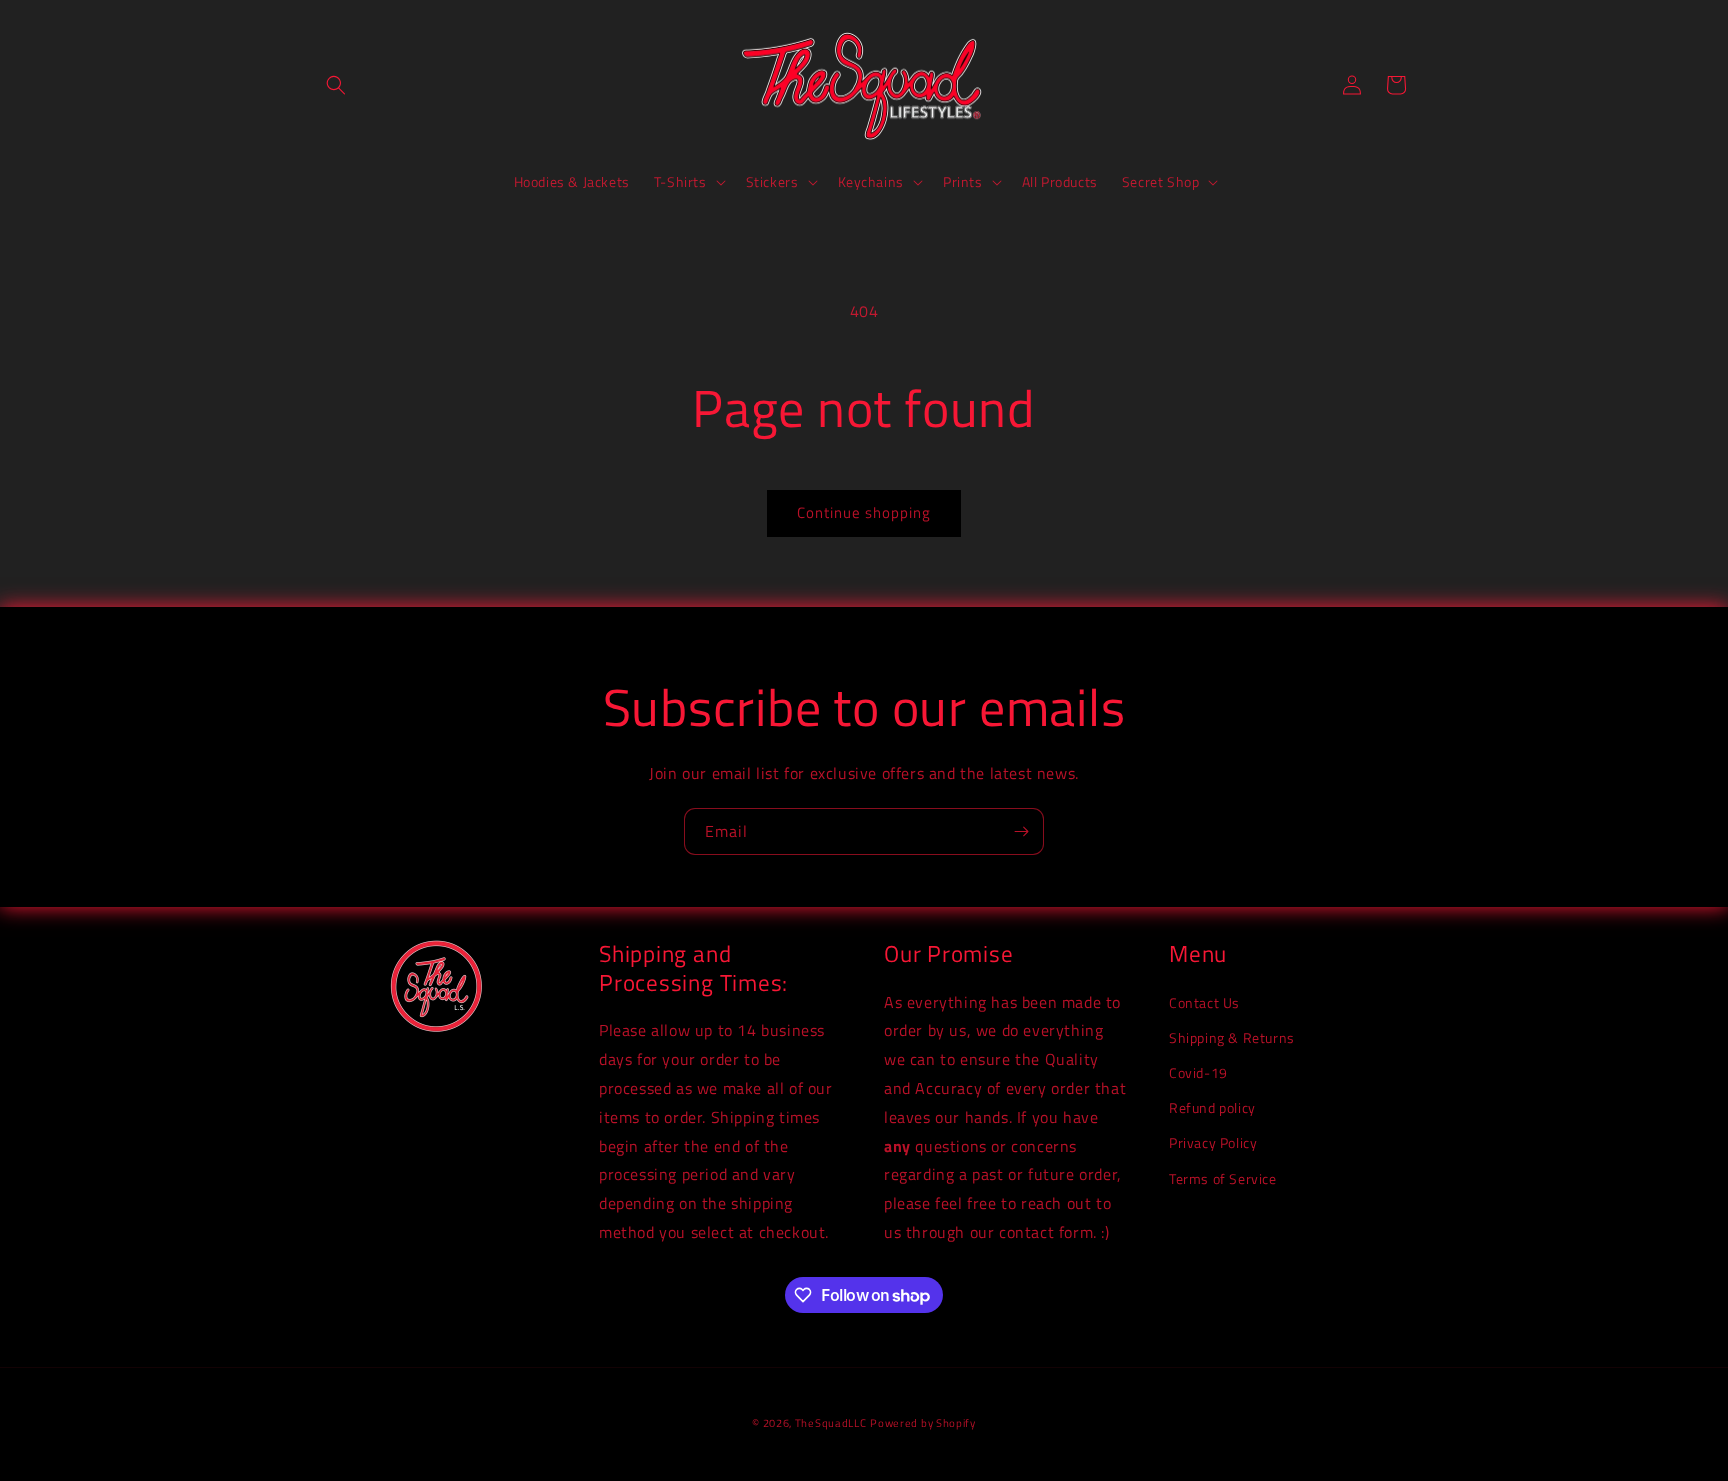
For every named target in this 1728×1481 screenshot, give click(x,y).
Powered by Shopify (923, 1423)
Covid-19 (1198, 1072)
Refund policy (1212, 1107)
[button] (336, 85)
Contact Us (1204, 1002)
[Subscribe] (1021, 831)
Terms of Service (1223, 1178)
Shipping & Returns (1232, 1037)
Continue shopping (864, 512)
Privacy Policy (1213, 1142)
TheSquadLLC (831, 1423)
